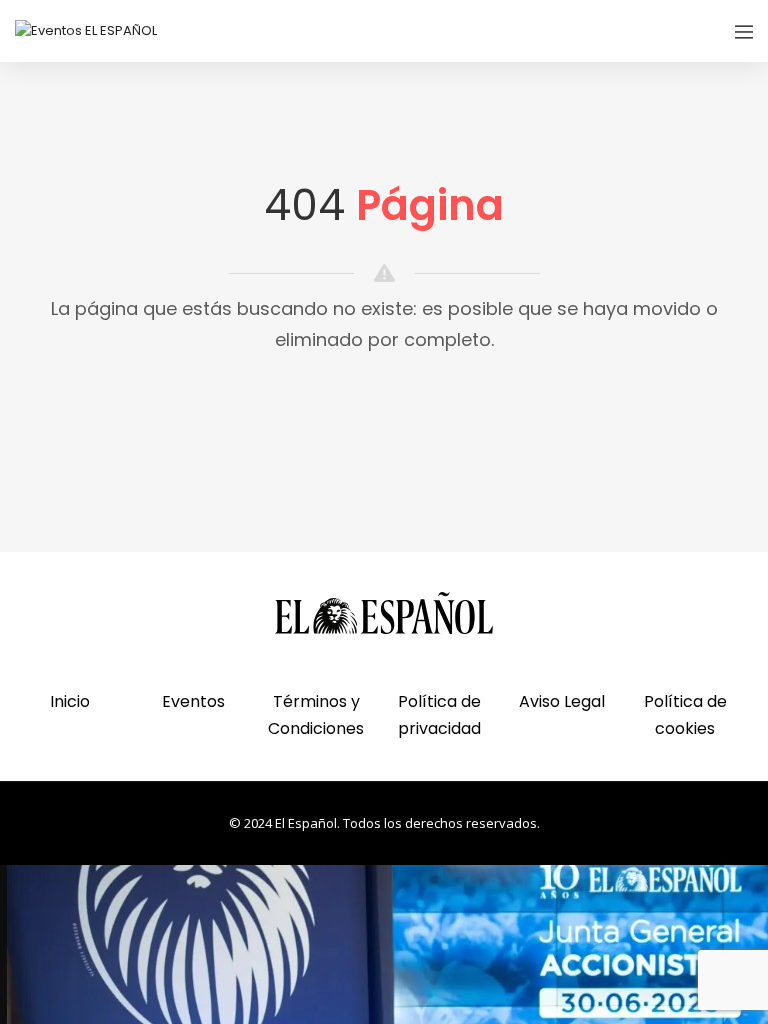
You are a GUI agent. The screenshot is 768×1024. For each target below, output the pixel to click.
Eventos (193, 701)
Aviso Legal (562, 701)
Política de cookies (685, 715)
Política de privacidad (439, 715)
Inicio (70, 701)
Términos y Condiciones (316, 715)
